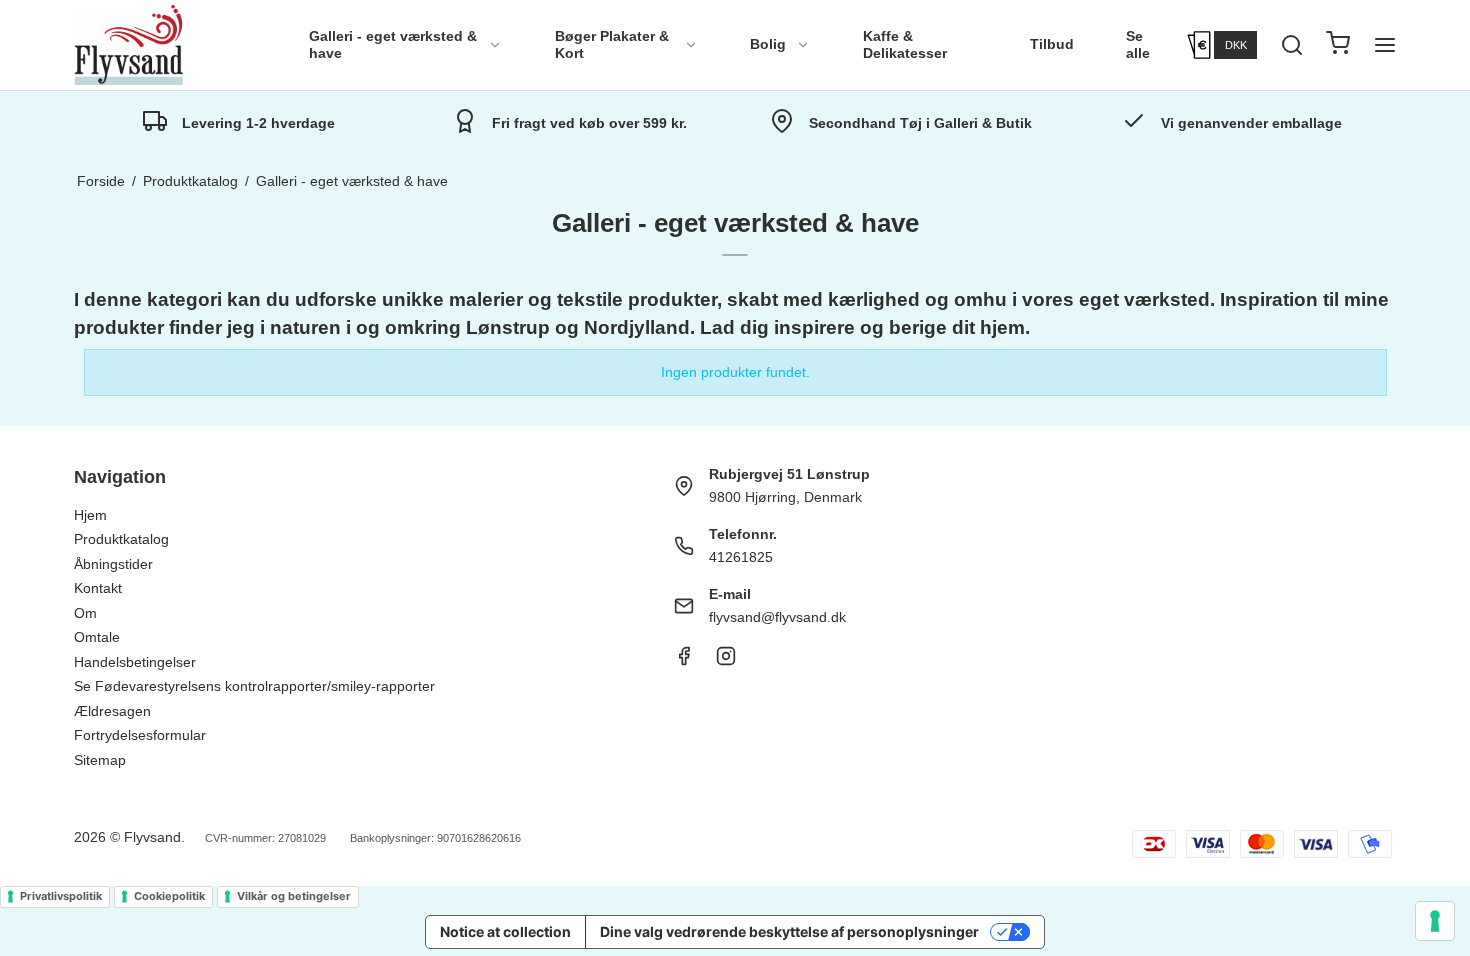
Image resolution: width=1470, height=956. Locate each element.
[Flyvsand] (129, 45)
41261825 (741, 557)
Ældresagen (112, 711)
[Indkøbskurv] (1338, 45)
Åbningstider (113, 564)
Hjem (90, 515)
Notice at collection (505, 931)
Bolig (768, 44)
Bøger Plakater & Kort (612, 45)
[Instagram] (726, 661)
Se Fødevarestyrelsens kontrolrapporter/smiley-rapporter (254, 686)
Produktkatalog (121, 539)
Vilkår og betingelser (294, 896)
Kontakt (98, 588)
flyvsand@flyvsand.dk (777, 617)
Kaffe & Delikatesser (905, 45)
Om (85, 613)
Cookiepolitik (169, 896)
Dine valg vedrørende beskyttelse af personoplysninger (789, 931)
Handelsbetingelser (135, 662)
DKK (1236, 45)
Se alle (1138, 45)
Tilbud (1052, 44)
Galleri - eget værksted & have (393, 45)
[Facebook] (684, 661)
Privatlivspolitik (61, 896)
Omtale (97, 637)
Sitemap (100, 760)
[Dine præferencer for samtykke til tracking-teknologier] (1435, 921)
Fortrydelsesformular (140, 735)
